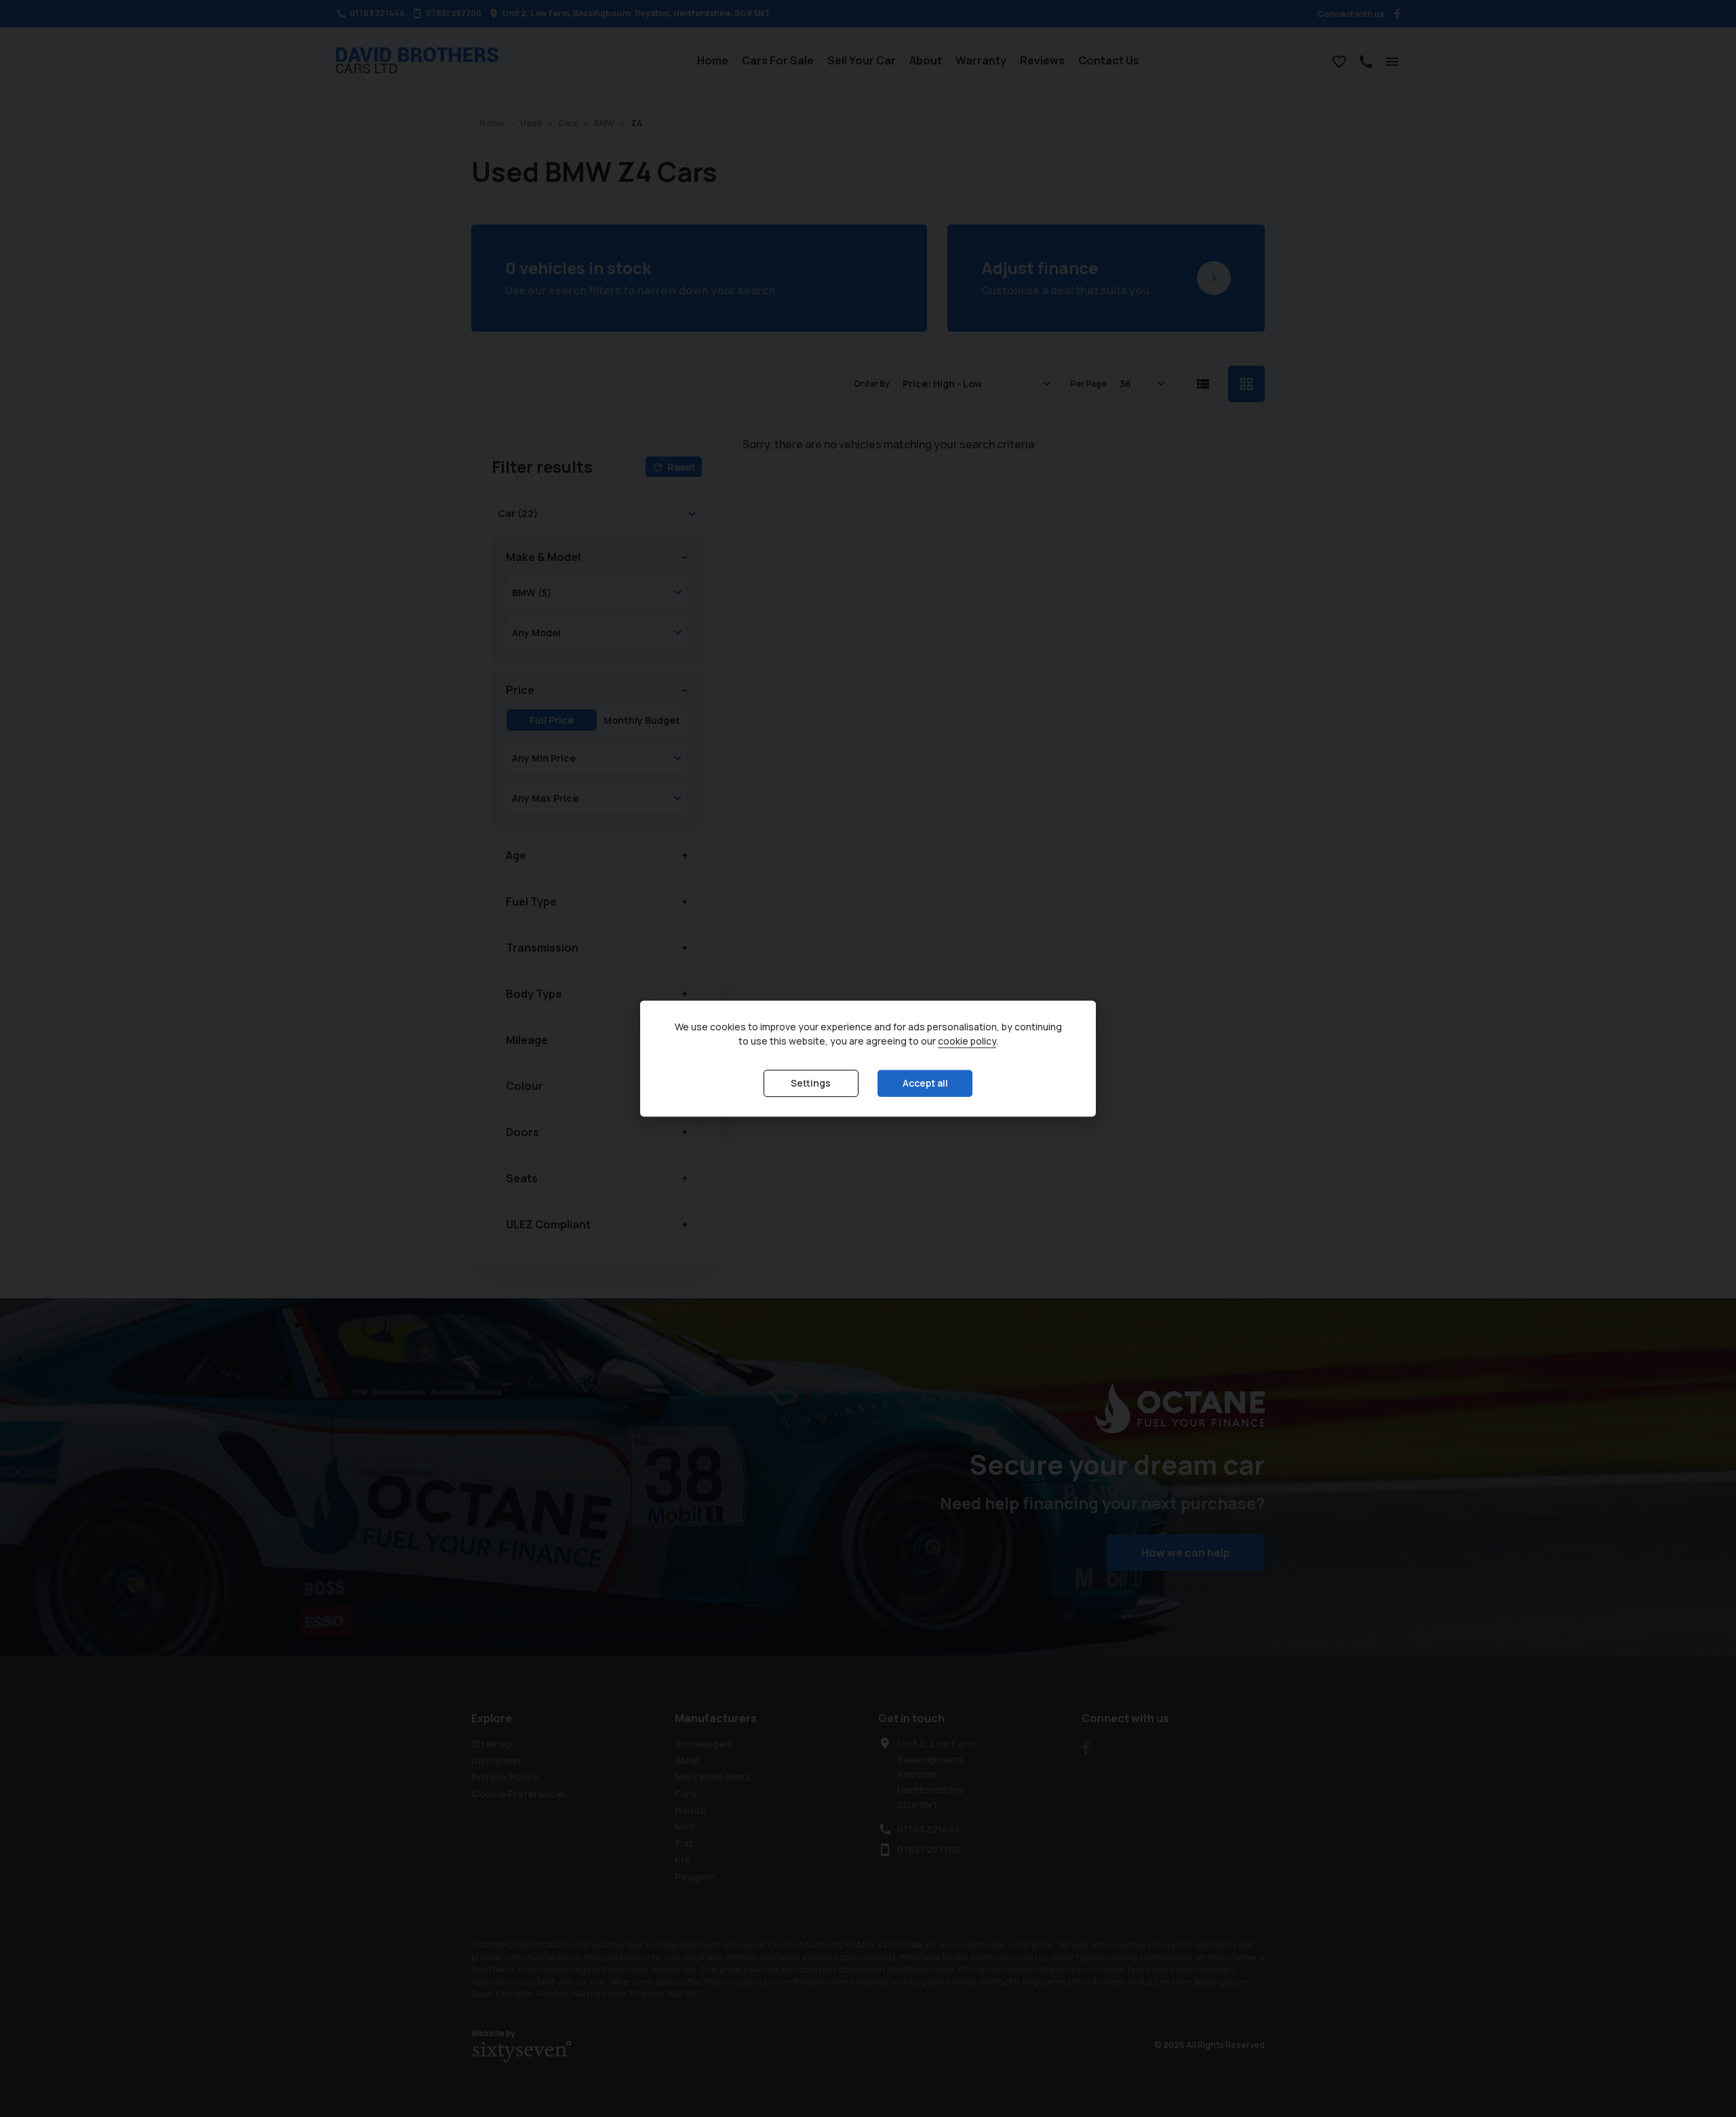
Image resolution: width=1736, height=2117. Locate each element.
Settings (811, 1084)
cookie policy (967, 1042)
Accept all (925, 1084)
